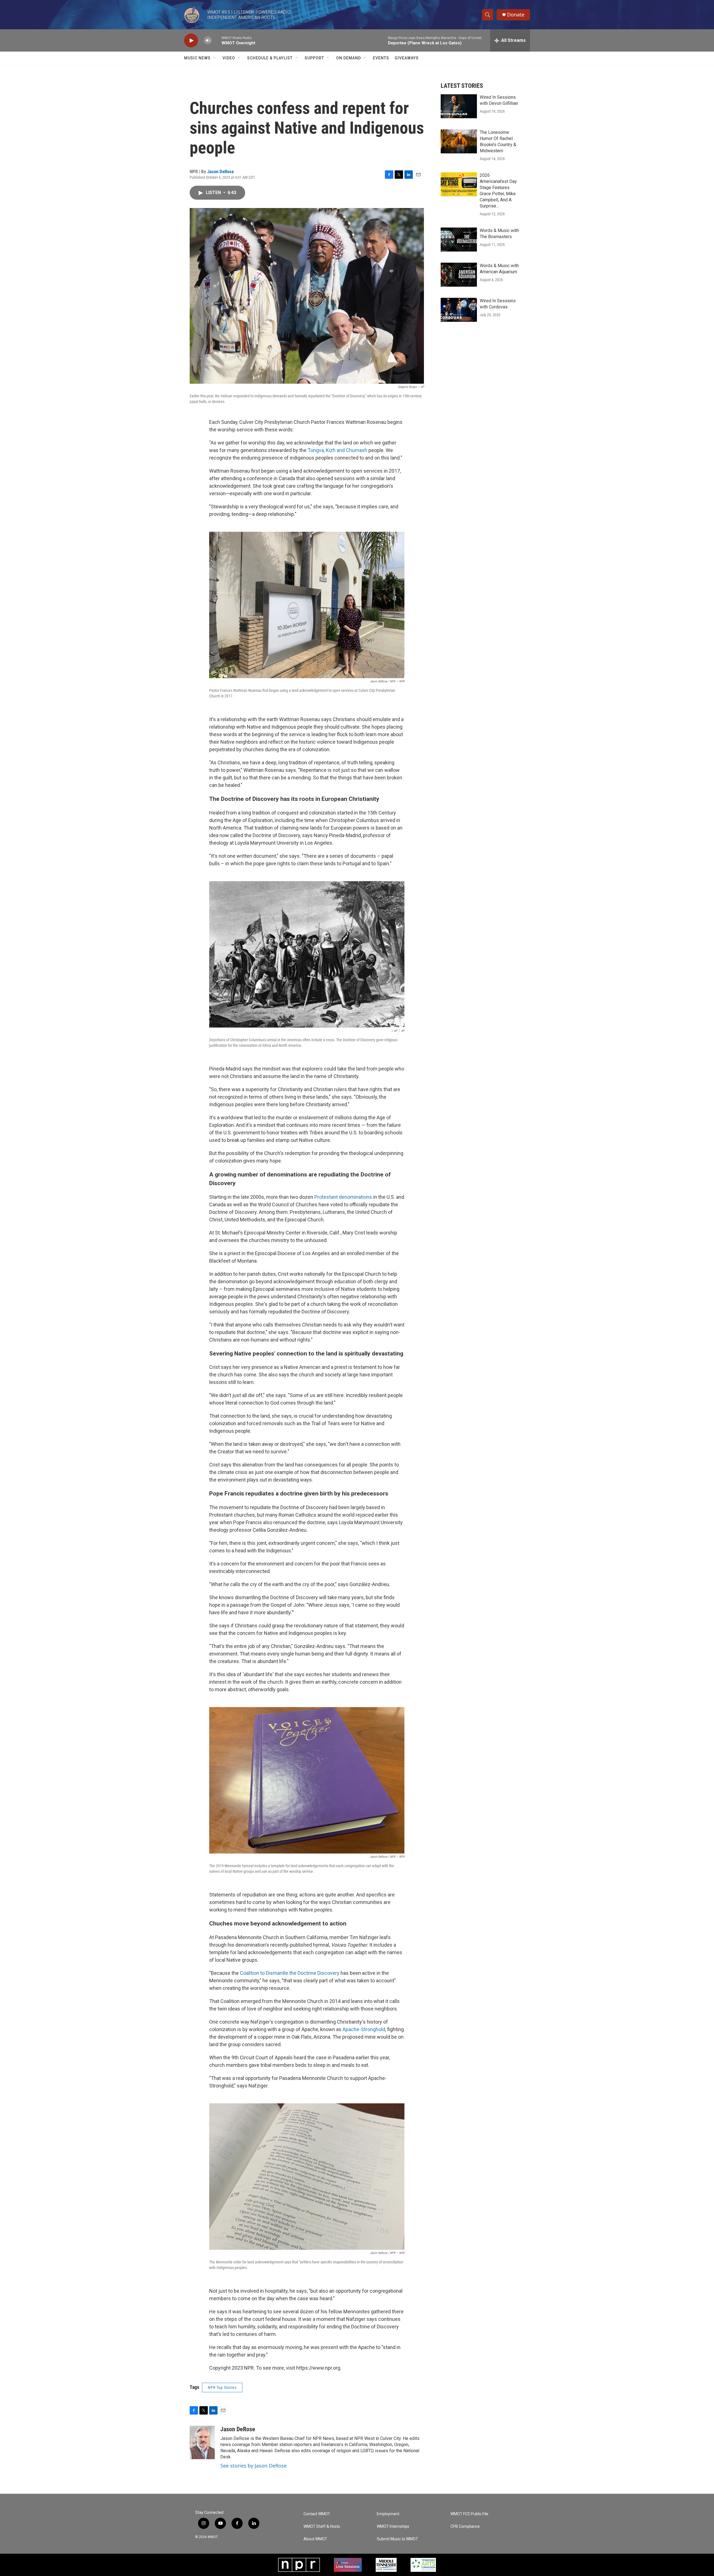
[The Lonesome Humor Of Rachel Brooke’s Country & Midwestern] (459, 141)
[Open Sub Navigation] (215, 58)
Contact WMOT (317, 2514)
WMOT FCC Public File (469, 2514)
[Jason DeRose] (202, 2442)
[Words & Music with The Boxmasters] (459, 240)
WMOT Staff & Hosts (322, 2527)
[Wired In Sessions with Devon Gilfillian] (459, 106)
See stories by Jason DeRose (254, 2466)
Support (314, 58)
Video (229, 58)
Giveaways (407, 58)
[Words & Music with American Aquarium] (459, 275)
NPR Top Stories (222, 2387)
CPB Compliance (465, 2527)
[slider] (217, 40)
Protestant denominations (343, 1197)
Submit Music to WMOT (397, 2539)
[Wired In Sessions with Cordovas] (459, 310)
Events (381, 58)
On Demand (348, 58)
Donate (516, 15)
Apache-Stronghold (364, 2029)
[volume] (208, 41)
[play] (191, 41)
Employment (388, 2514)
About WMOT (315, 2539)
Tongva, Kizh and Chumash (337, 450)
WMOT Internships (393, 2527)
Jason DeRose (220, 171)
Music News (197, 58)
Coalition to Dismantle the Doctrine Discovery (290, 1973)
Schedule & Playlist (270, 58)
